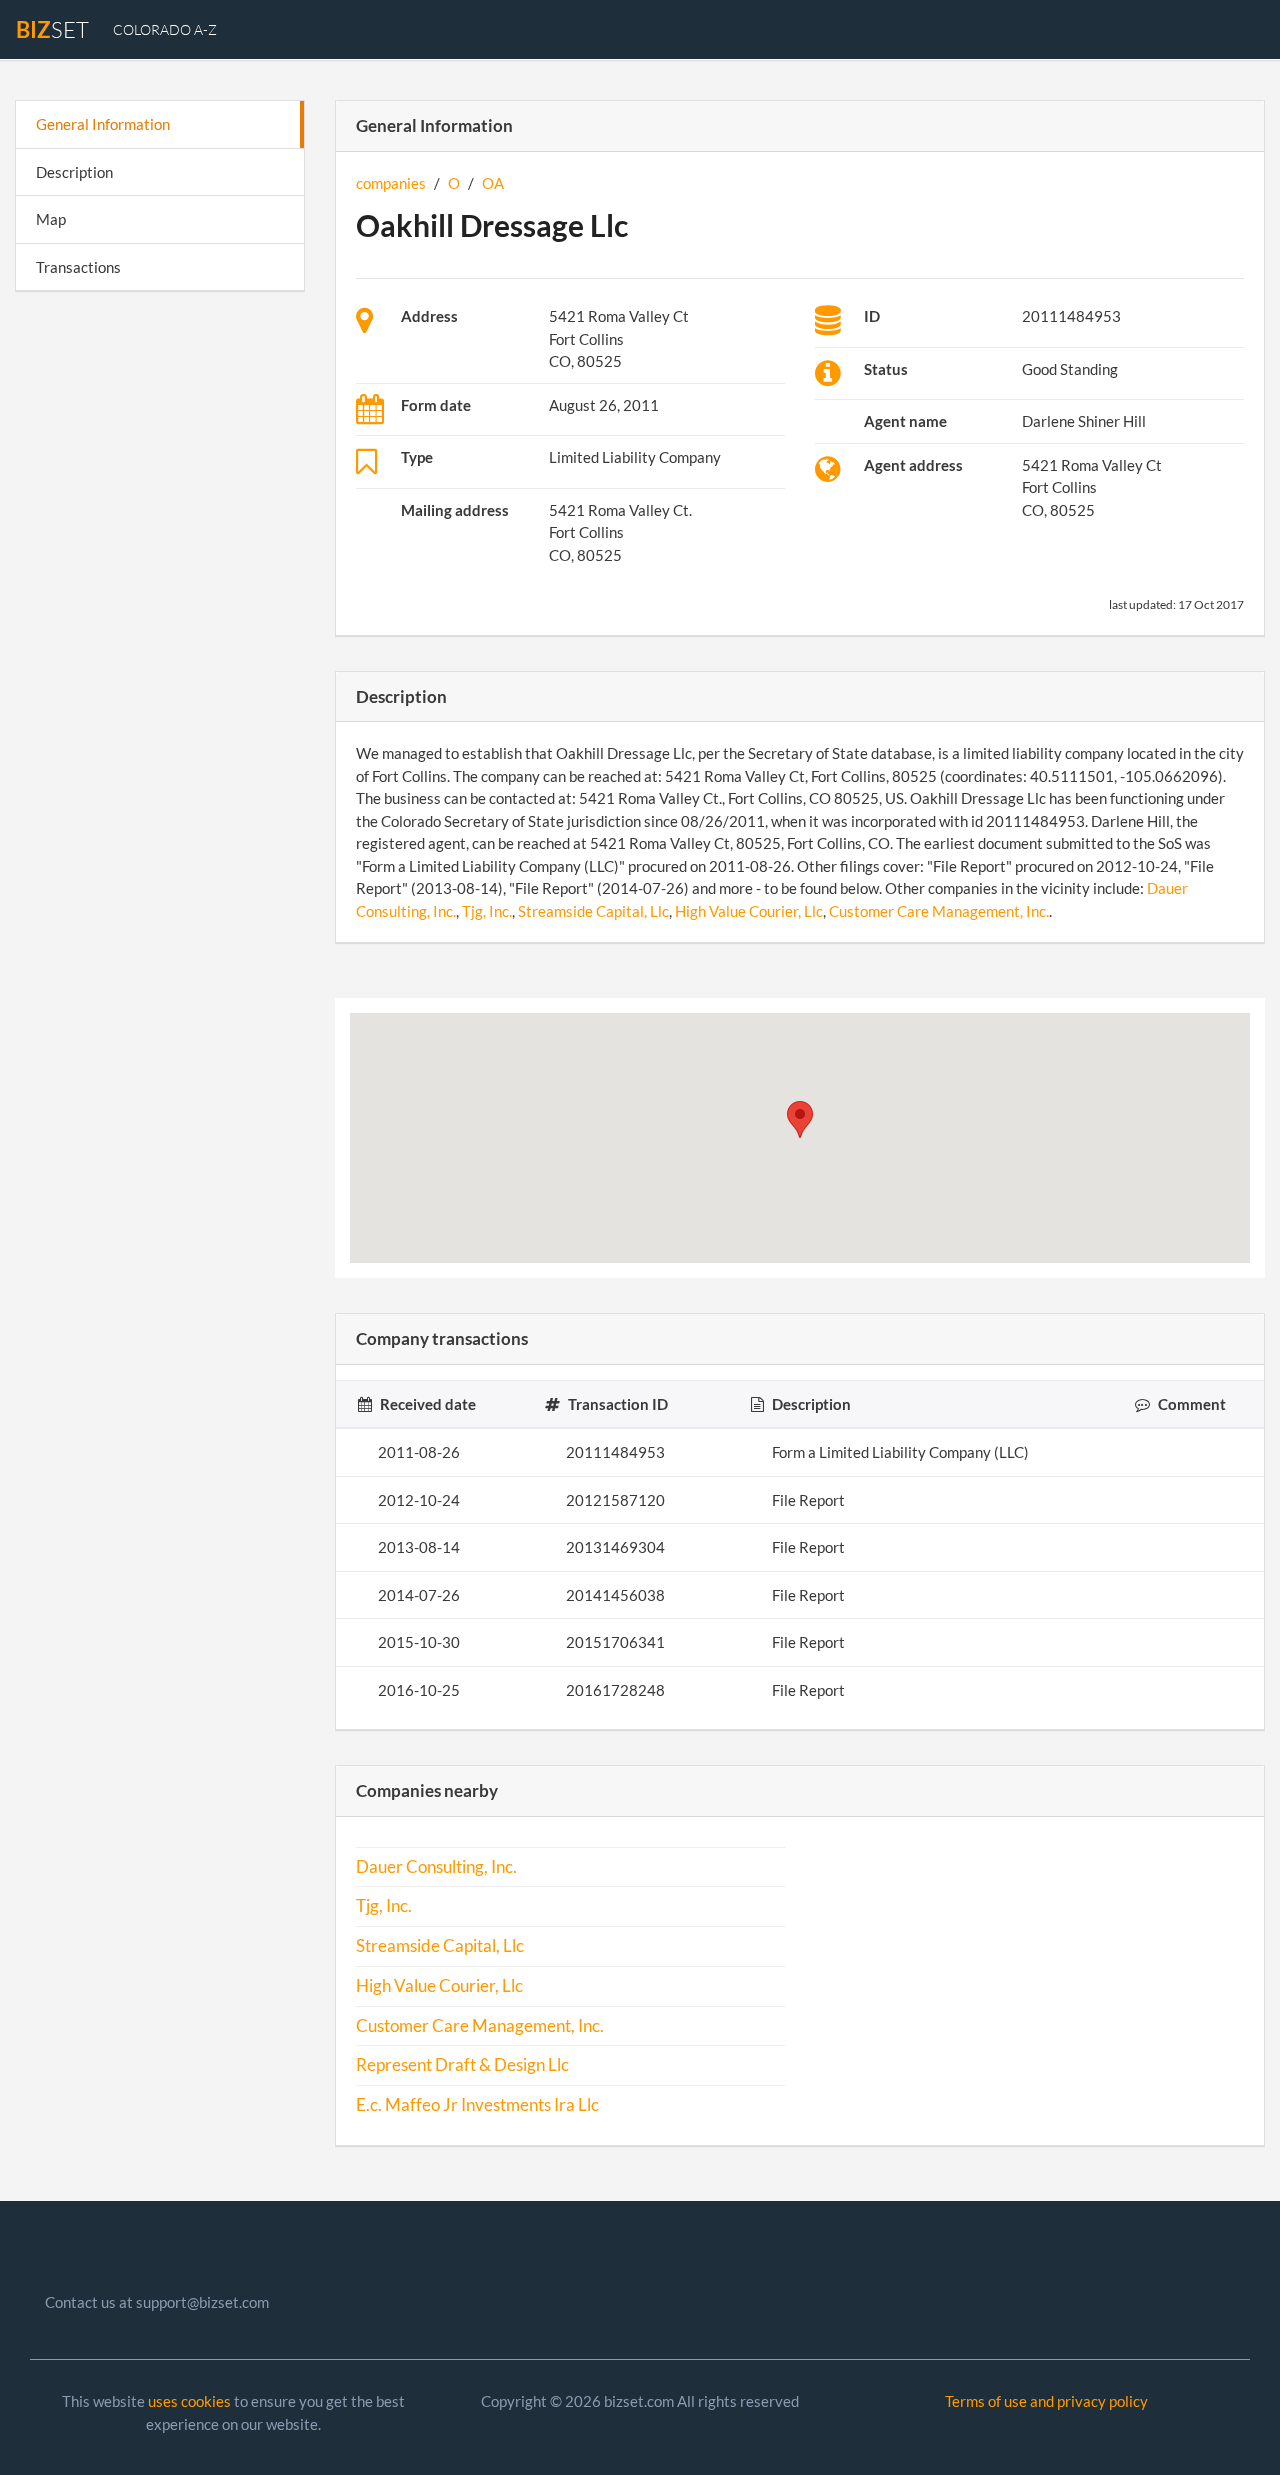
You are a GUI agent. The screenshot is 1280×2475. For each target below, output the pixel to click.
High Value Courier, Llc (749, 911)
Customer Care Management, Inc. (939, 911)
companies (391, 183)
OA (493, 183)
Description (74, 172)
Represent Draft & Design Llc (462, 2065)
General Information (103, 124)
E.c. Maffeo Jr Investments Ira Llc (477, 2105)
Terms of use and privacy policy (1046, 2401)
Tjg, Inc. (487, 911)
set (52, 29)
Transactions (78, 267)
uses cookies (189, 2401)
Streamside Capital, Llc (593, 911)
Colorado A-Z (165, 29)
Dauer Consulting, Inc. (436, 1867)
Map (51, 219)
